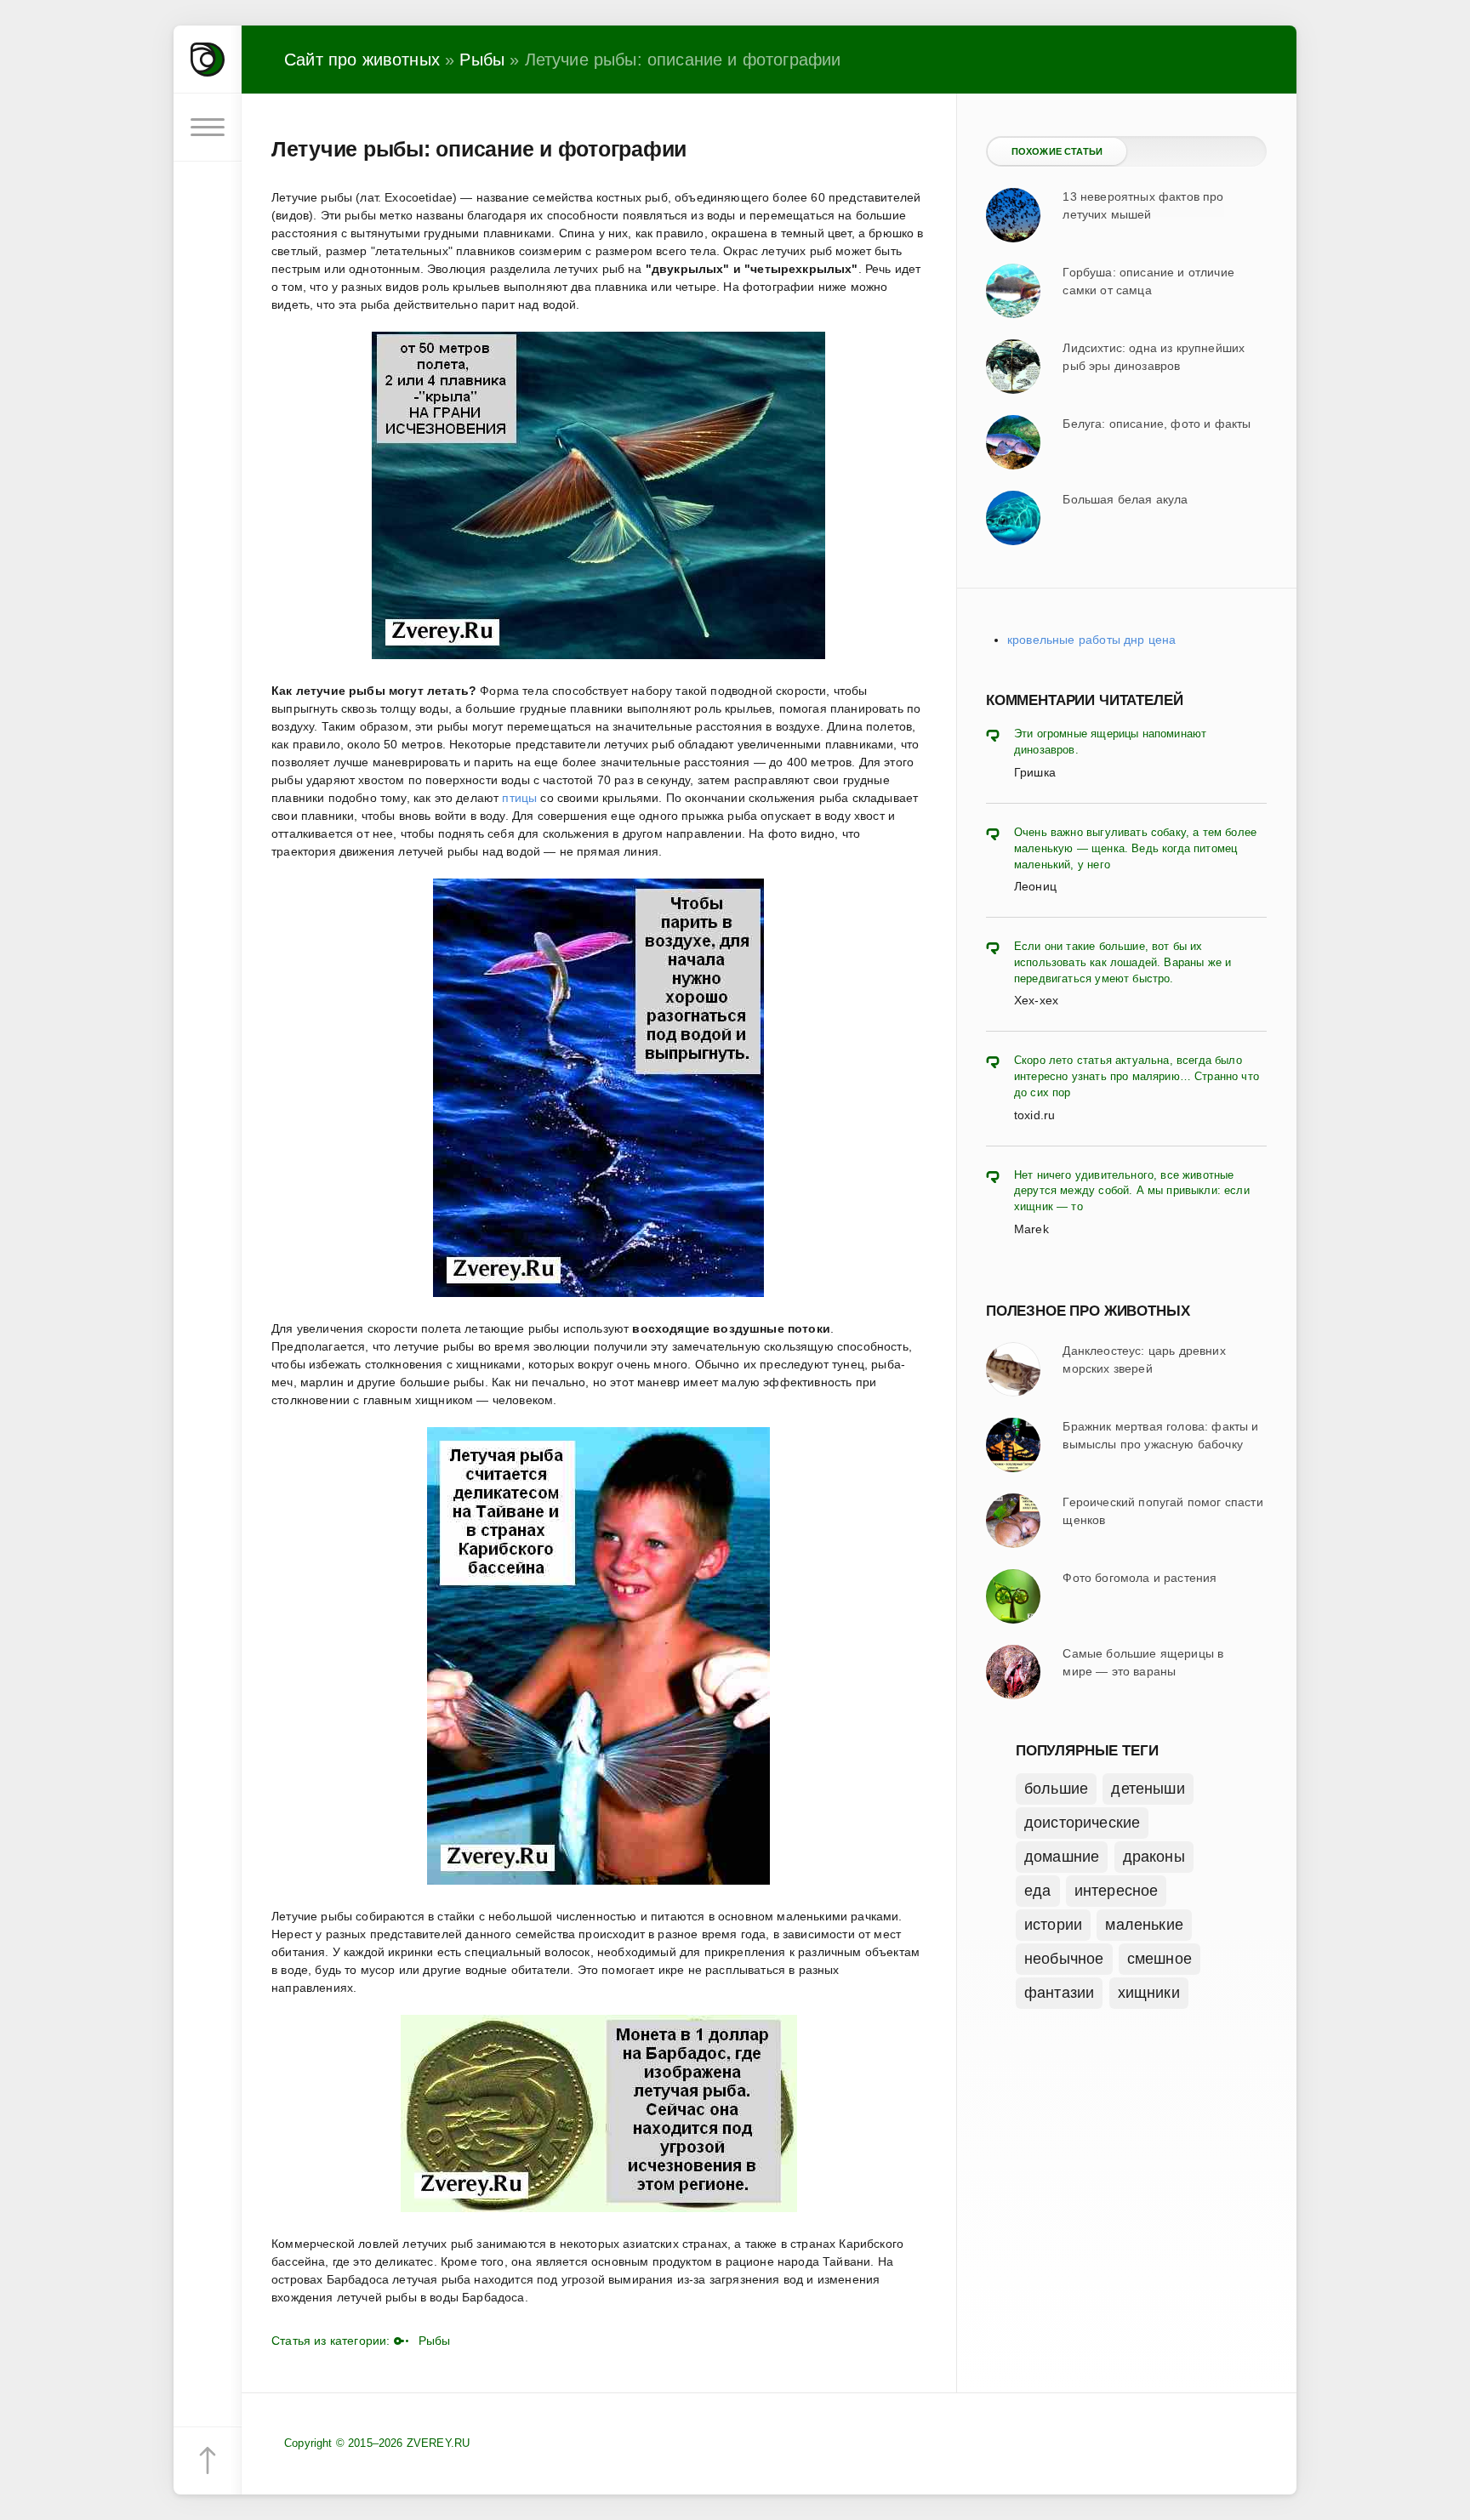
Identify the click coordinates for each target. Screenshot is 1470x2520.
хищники (1149, 1993)
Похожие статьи (1057, 151)
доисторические (1082, 1823)
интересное (1117, 1891)
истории (1053, 1925)
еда (1038, 1891)
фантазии (1059, 1993)
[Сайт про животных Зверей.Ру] (208, 60)
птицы (519, 798)
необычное (1064, 1959)
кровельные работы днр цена (1091, 640)
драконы (1154, 1857)
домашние (1062, 1857)
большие (1056, 1789)
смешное (1159, 1959)
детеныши (1148, 1789)
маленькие (1144, 1925)
